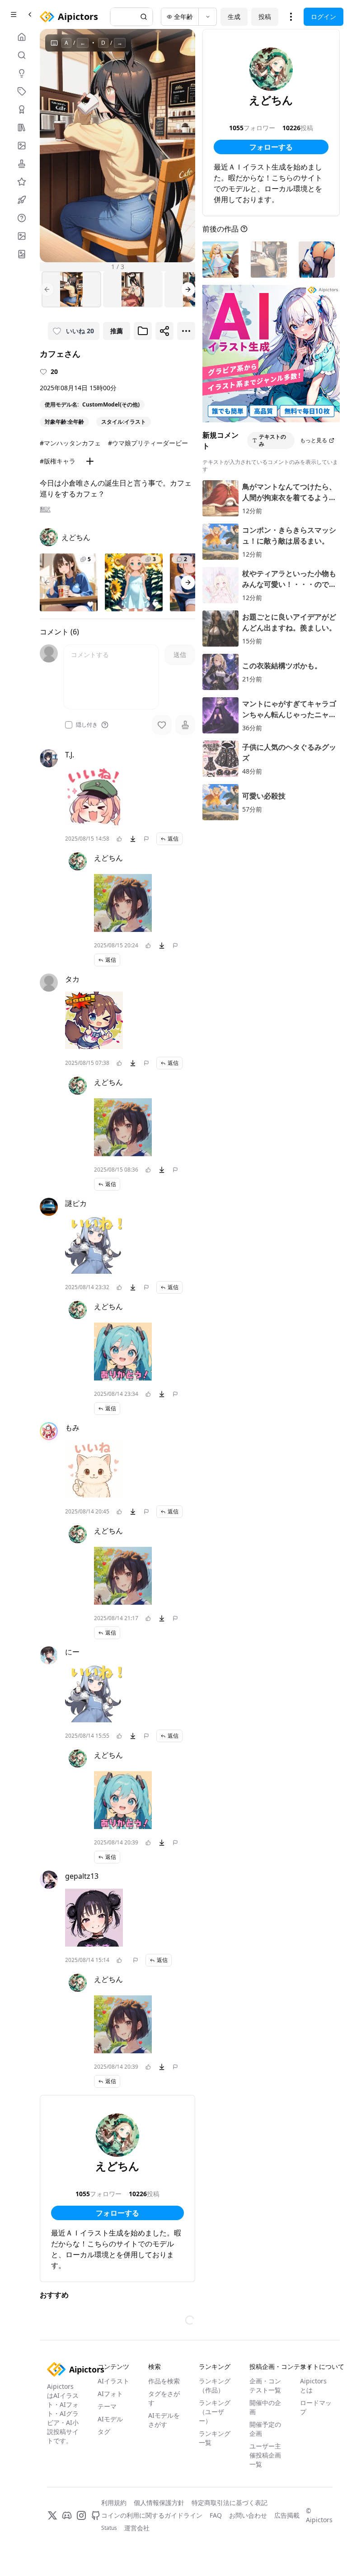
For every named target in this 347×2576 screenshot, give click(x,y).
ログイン (324, 17)
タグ (104, 2432)
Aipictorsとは (313, 2385)
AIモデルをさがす (164, 2420)
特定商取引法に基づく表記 (230, 2503)
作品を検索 (164, 2381)
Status (109, 2528)
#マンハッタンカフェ (70, 443)
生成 (234, 17)
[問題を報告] (146, 839)
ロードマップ (316, 2407)
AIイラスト (113, 2381)
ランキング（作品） (215, 2385)
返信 (173, 839)
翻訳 (45, 509)
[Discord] (67, 2515)
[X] (52, 2515)
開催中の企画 (265, 2407)
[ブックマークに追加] (143, 331)
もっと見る (314, 440)
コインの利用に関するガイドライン (152, 2515)
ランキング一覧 (215, 2438)
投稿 (265, 17)
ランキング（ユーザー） (215, 2412)
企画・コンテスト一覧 (265, 2385)
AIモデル (110, 2419)
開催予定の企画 (265, 2429)
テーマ (107, 2406)
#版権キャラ (58, 461)
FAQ (216, 2515)
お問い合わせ (248, 2515)
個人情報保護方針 (159, 2503)
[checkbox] (69, 725)
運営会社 (137, 2528)
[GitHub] (96, 2515)
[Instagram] (81, 2515)
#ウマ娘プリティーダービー (148, 443)
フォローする (117, 2213)
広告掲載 (287, 2515)
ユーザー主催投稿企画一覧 (265, 2455)
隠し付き (87, 725)
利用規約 (114, 2503)
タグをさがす (164, 2398)
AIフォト (110, 2394)
